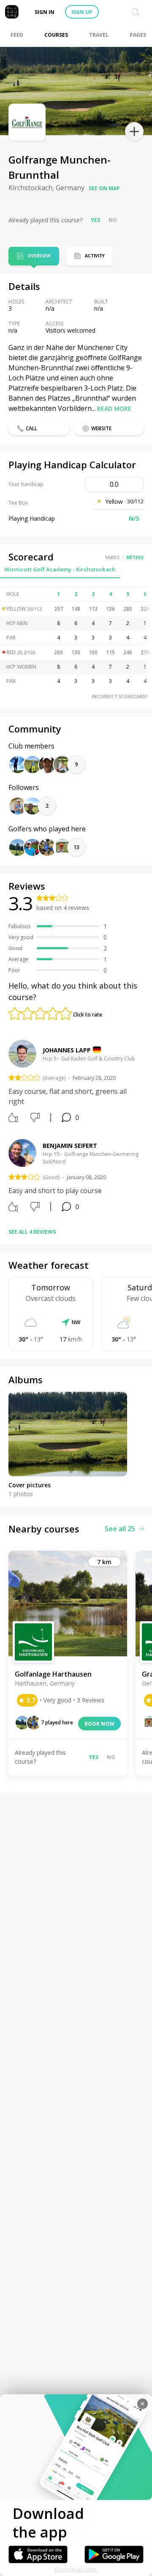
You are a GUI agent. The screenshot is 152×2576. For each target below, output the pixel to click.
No (113, 220)
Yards (112, 557)
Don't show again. (76, 2569)
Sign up (82, 12)
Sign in (45, 12)
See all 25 (120, 1529)
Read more (114, 408)
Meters (135, 557)
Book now (99, 1724)
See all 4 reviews (32, 1232)
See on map (104, 188)
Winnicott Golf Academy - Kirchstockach (60, 569)
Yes (95, 220)
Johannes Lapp (67, 1050)
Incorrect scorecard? (120, 697)
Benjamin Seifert (70, 1146)
